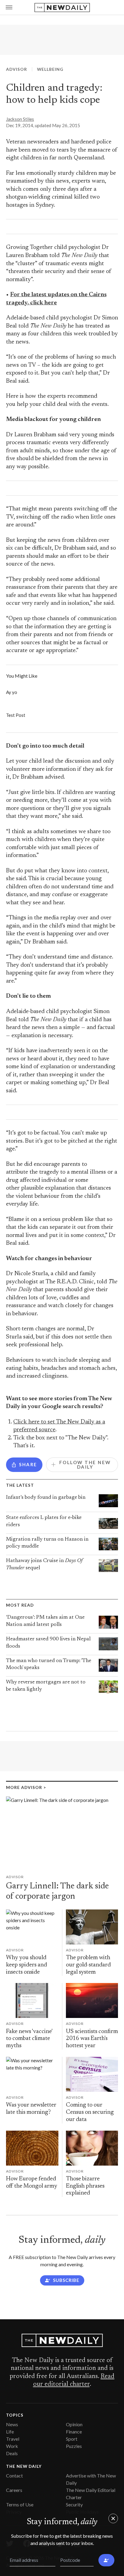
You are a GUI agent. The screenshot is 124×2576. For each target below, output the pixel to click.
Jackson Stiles (20, 119)
